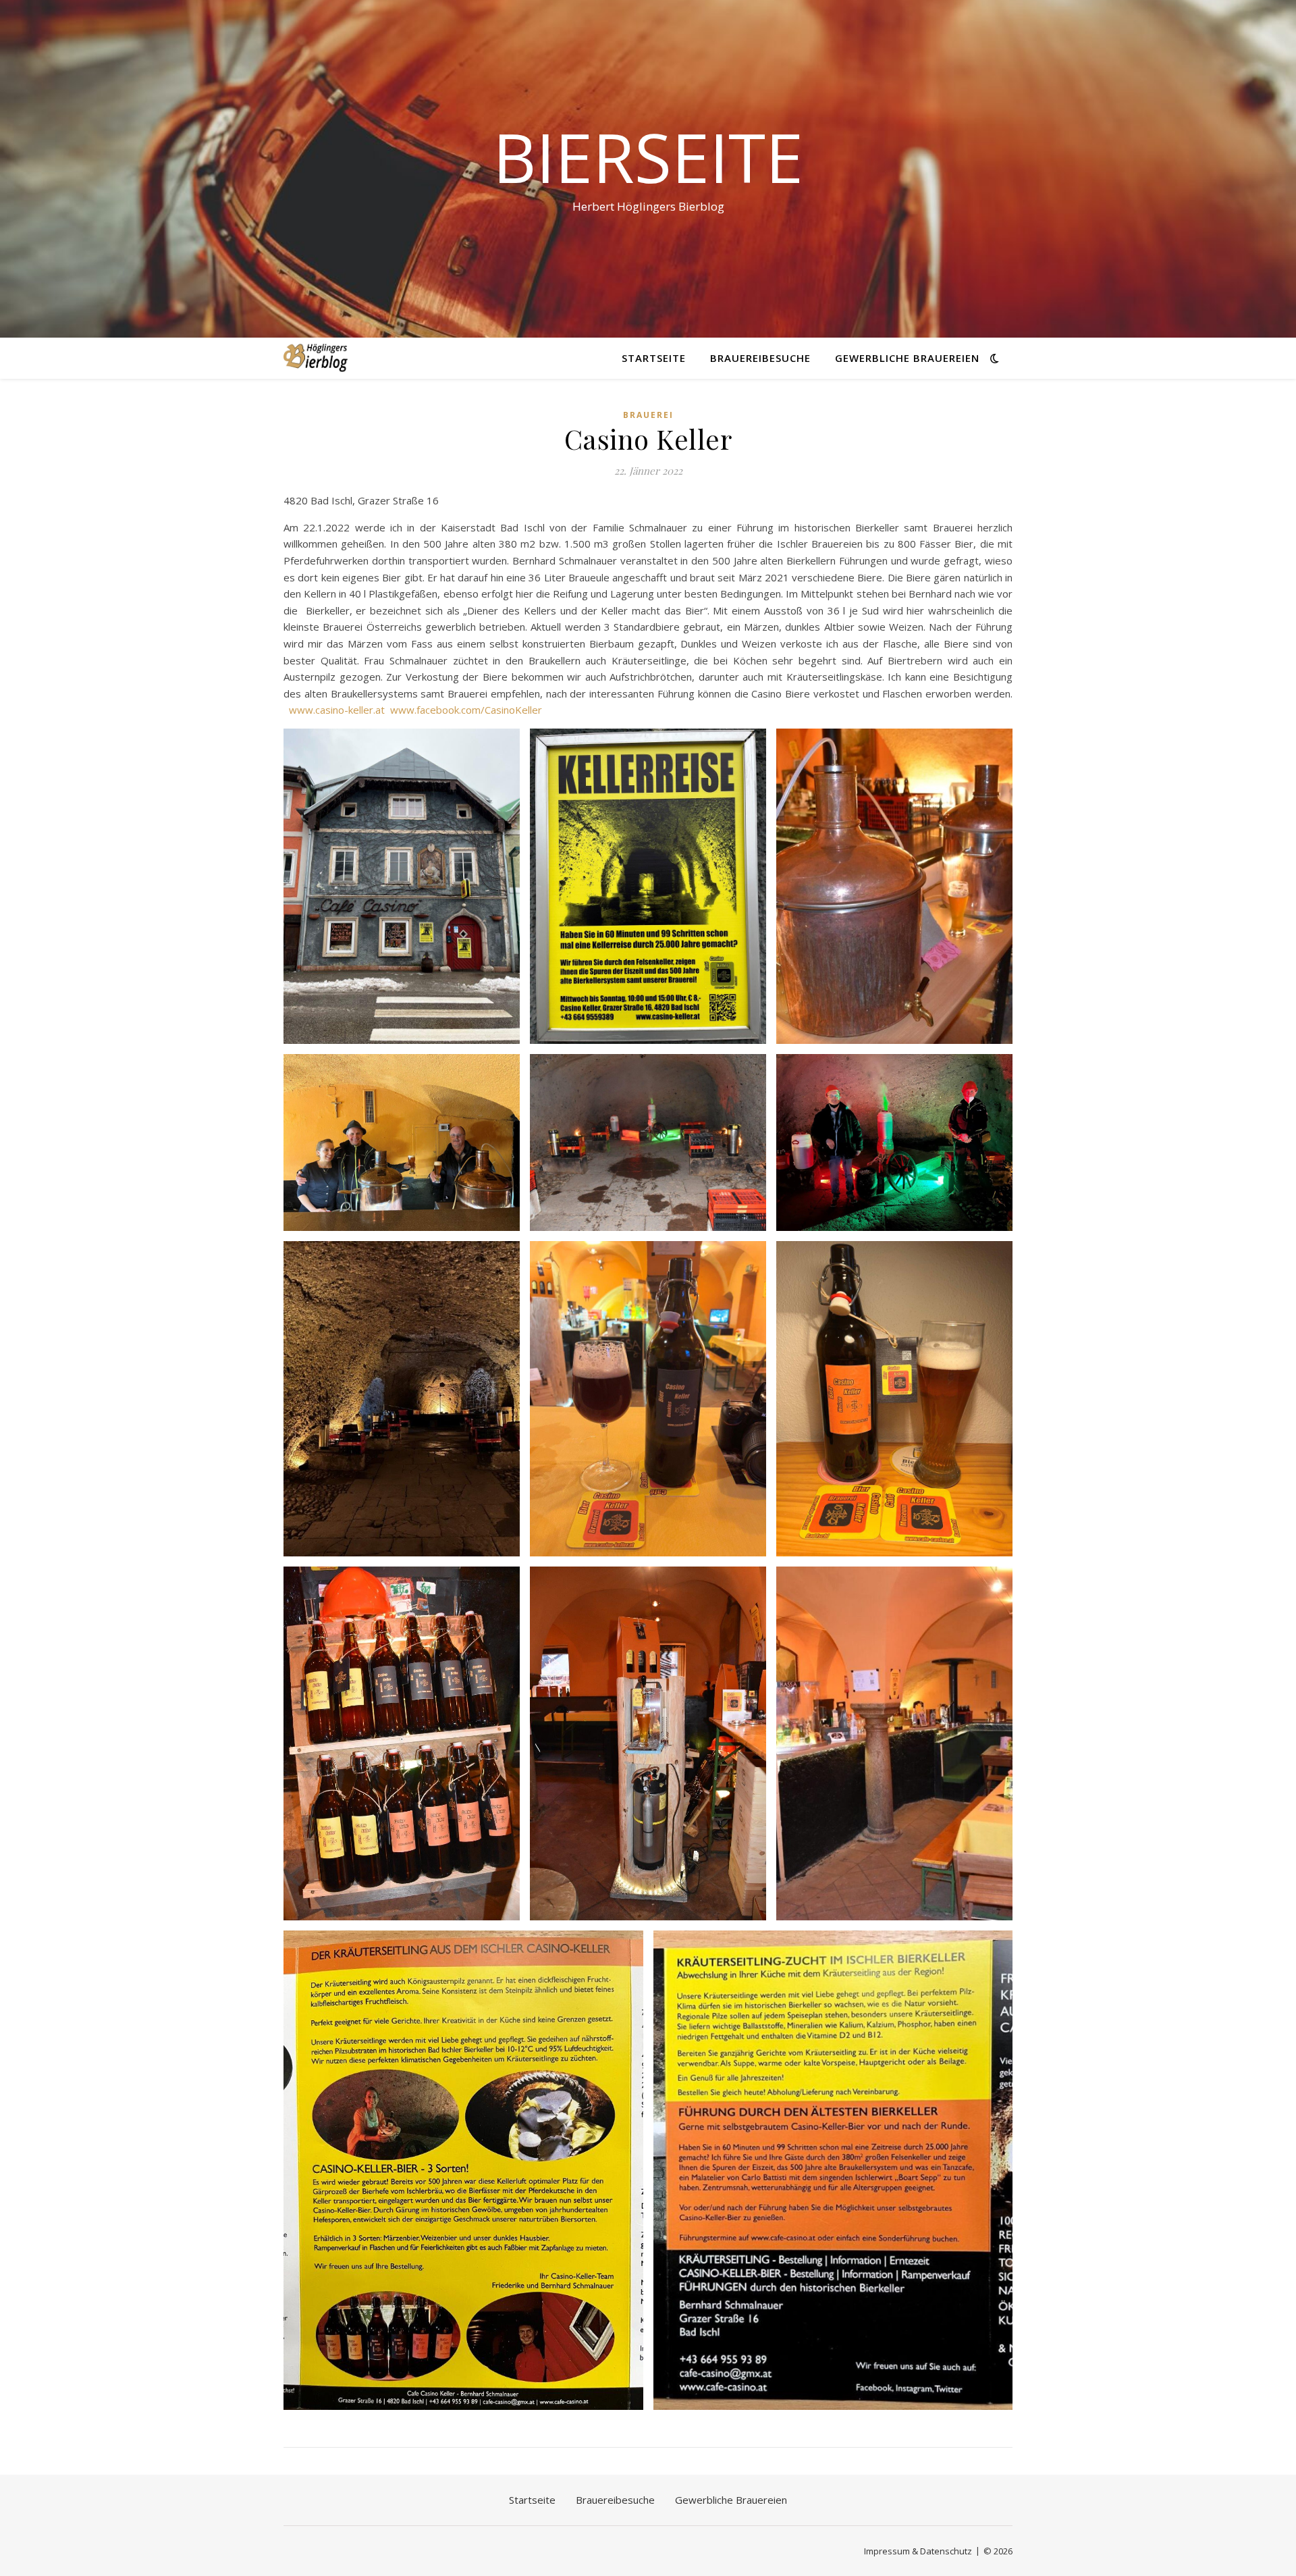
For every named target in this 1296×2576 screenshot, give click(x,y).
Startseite (654, 358)
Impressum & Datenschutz (918, 2551)
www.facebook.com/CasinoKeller (466, 710)
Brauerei (648, 415)
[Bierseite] (316, 358)
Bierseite (648, 157)
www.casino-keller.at (337, 710)
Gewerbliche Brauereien (907, 358)
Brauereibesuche (760, 358)
